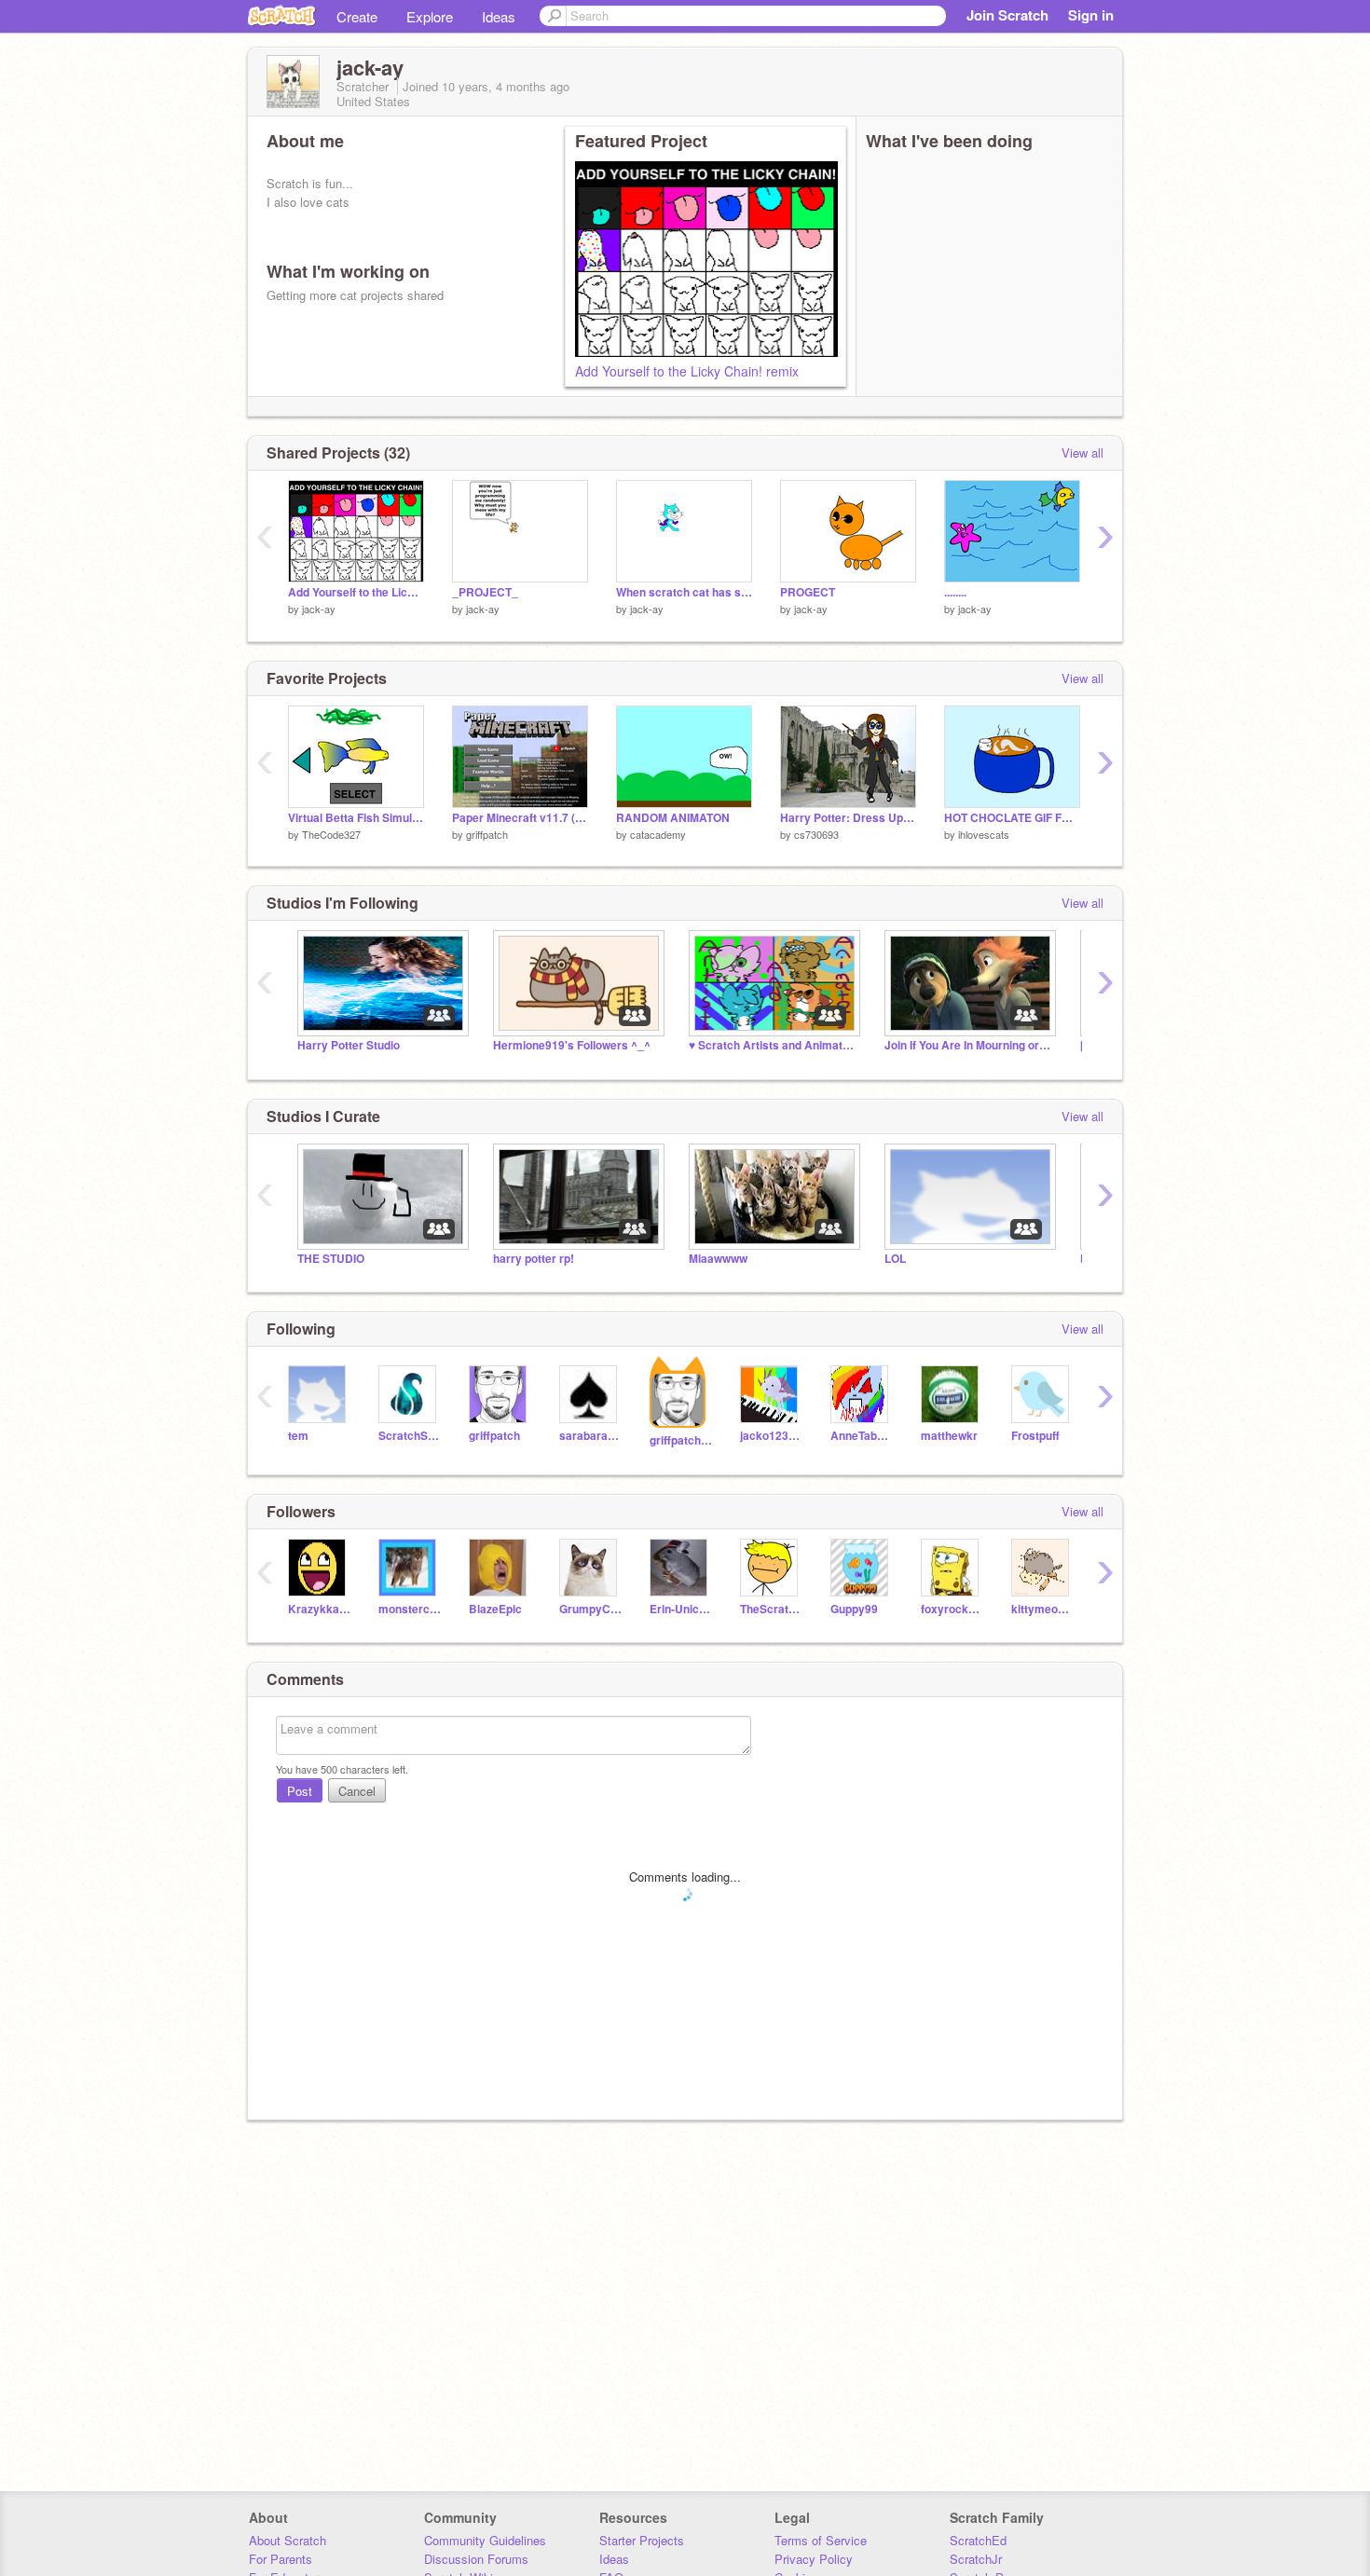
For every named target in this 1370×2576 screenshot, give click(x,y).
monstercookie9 (410, 1609)
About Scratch (288, 2540)
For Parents (281, 2559)
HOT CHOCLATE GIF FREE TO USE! (1012, 818)
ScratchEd (978, 2540)
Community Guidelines (485, 2540)
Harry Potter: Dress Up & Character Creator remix (848, 818)
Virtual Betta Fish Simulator (356, 818)
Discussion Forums (476, 2559)
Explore (430, 16)
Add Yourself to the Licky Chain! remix (687, 371)
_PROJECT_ (485, 592)
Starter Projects (642, 2540)
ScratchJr (976, 2559)
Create (357, 16)
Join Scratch (1007, 15)
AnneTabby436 (862, 1436)
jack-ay (319, 609)
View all (1082, 452)
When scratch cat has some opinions (684, 592)
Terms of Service (821, 2540)
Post (300, 1791)
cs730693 (816, 834)
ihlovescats (984, 834)
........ (955, 592)
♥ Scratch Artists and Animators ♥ (773, 1045)
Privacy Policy (814, 2559)
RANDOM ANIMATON (673, 818)
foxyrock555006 (952, 1609)
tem (298, 1436)
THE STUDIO (331, 1259)
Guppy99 (854, 1609)
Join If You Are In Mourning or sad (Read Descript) (968, 1045)
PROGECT (808, 592)
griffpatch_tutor (681, 1440)
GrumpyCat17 (590, 1609)
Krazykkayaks (319, 1609)
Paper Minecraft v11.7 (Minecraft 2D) (520, 818)
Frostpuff (1035, 1436)
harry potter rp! (534, 1259)
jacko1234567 (771, 1436)
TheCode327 (331, 834)
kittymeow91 (1042, 1609)
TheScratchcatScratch (771, 1609)
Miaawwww (718, 1259)
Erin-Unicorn (681, 1609)
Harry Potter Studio (349, 1045)
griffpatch (487, 834)
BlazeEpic (495, 1609)
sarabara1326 (590, 1436)
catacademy (658, 834)
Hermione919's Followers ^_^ (572, 1045)
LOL (895, 1259)
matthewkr (949, 1436)
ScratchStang (410, 1436)
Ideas (499, 16)
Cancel (357, 1791)
